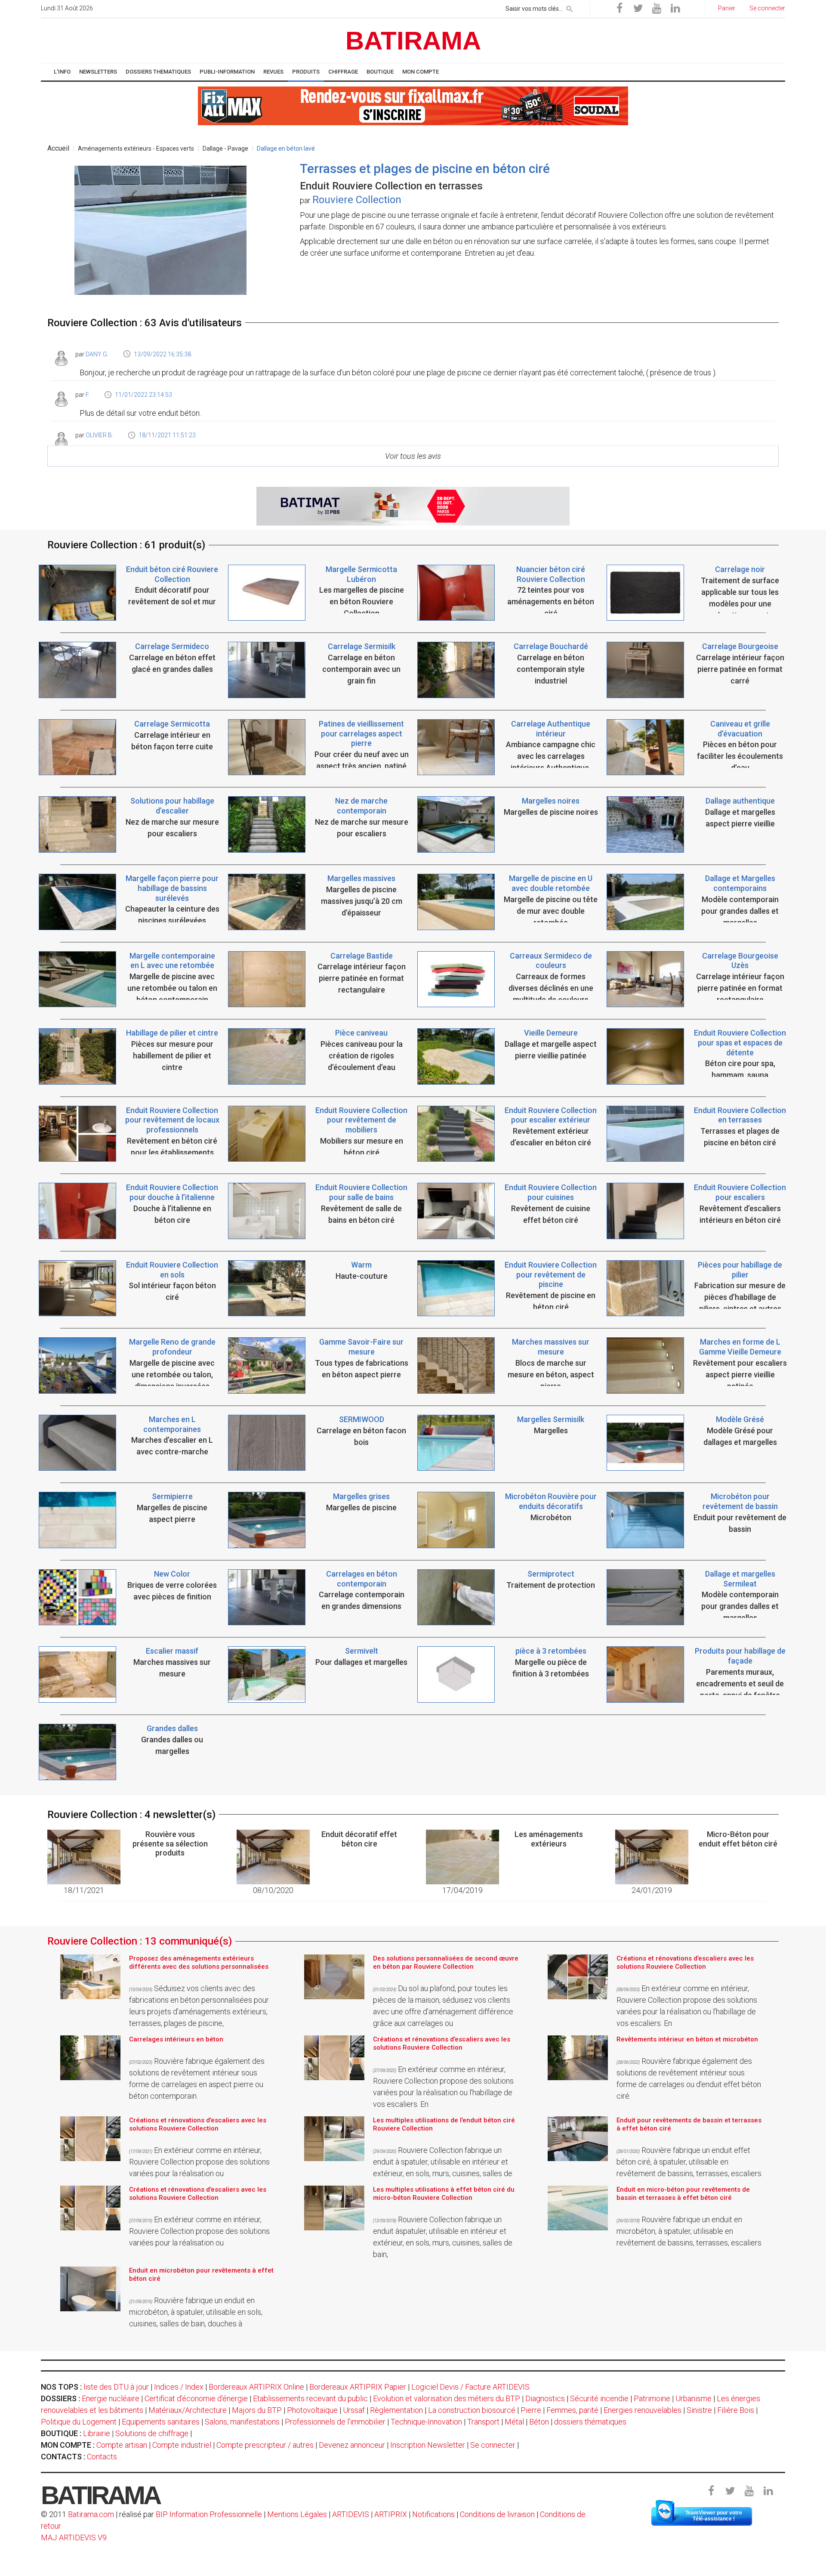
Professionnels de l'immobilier (335, 2422)
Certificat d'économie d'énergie (196, 2398)
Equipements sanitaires (161, 2422)
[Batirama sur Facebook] (619, 9)
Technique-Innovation (426, 2422)
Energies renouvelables (643, 2410)
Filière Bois (736, 2410)
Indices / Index (179, 2387)
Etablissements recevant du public (310, 2398)
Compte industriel (182, 2445)
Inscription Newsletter (428, 2445)
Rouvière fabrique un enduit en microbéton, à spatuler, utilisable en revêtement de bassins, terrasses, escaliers (689, 2231)
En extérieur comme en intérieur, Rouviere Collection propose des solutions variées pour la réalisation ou (199, 2162)
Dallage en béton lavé (286, 148)
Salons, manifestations (242, 2422)
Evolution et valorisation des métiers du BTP (447, 2398)
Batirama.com (91, 2514)
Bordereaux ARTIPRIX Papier (358, 2387)
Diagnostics (545, 2398)
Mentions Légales (297, 2514)
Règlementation (396, 2410)
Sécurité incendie (599, 2398)
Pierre (531, 2410)
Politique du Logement (79, 2422)
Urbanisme (693, 2398)
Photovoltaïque (312, 2410)
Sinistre (699, 2410)
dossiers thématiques (590, 2422)
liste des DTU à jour (116, 2387)
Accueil (58, 148)
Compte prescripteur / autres (265, 2445)
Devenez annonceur (352, 2445)
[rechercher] (570, 7)
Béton (539, 2422)
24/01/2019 (652, 1890)
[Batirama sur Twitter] (638, 9)
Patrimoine (652, 2398)
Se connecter (493, 2445)
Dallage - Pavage (225, 148)
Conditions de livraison (497, 2514)
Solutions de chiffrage (152, 2433)
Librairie (97, 2433)
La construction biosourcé (472, 2410)
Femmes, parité (572, 2410)
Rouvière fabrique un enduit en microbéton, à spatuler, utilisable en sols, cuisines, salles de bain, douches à (196, 2312)
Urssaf (354, 2410)
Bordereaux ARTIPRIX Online (256, 2387)
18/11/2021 (84, 1890)
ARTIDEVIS (351, 2514)
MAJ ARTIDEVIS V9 (74, 2537)
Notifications (434, 2514)
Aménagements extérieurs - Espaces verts (136, 148)
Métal (514, 2422)
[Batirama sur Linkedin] (675, 9)
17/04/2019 (462, 1890)
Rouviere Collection (357, 200)
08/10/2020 (273, 1890)
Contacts (102, 2457)
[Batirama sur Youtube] (656, 9)
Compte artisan (122, 2445)
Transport (483, 2422)
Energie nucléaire (111, 2398)
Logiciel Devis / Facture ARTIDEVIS (470, 2387)
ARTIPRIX (391, 2514)
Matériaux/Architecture (188, 2410)
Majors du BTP (257, 2410)
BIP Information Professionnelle (209, 2514)
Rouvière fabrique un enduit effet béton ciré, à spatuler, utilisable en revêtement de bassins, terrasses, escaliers (689, 2162)
